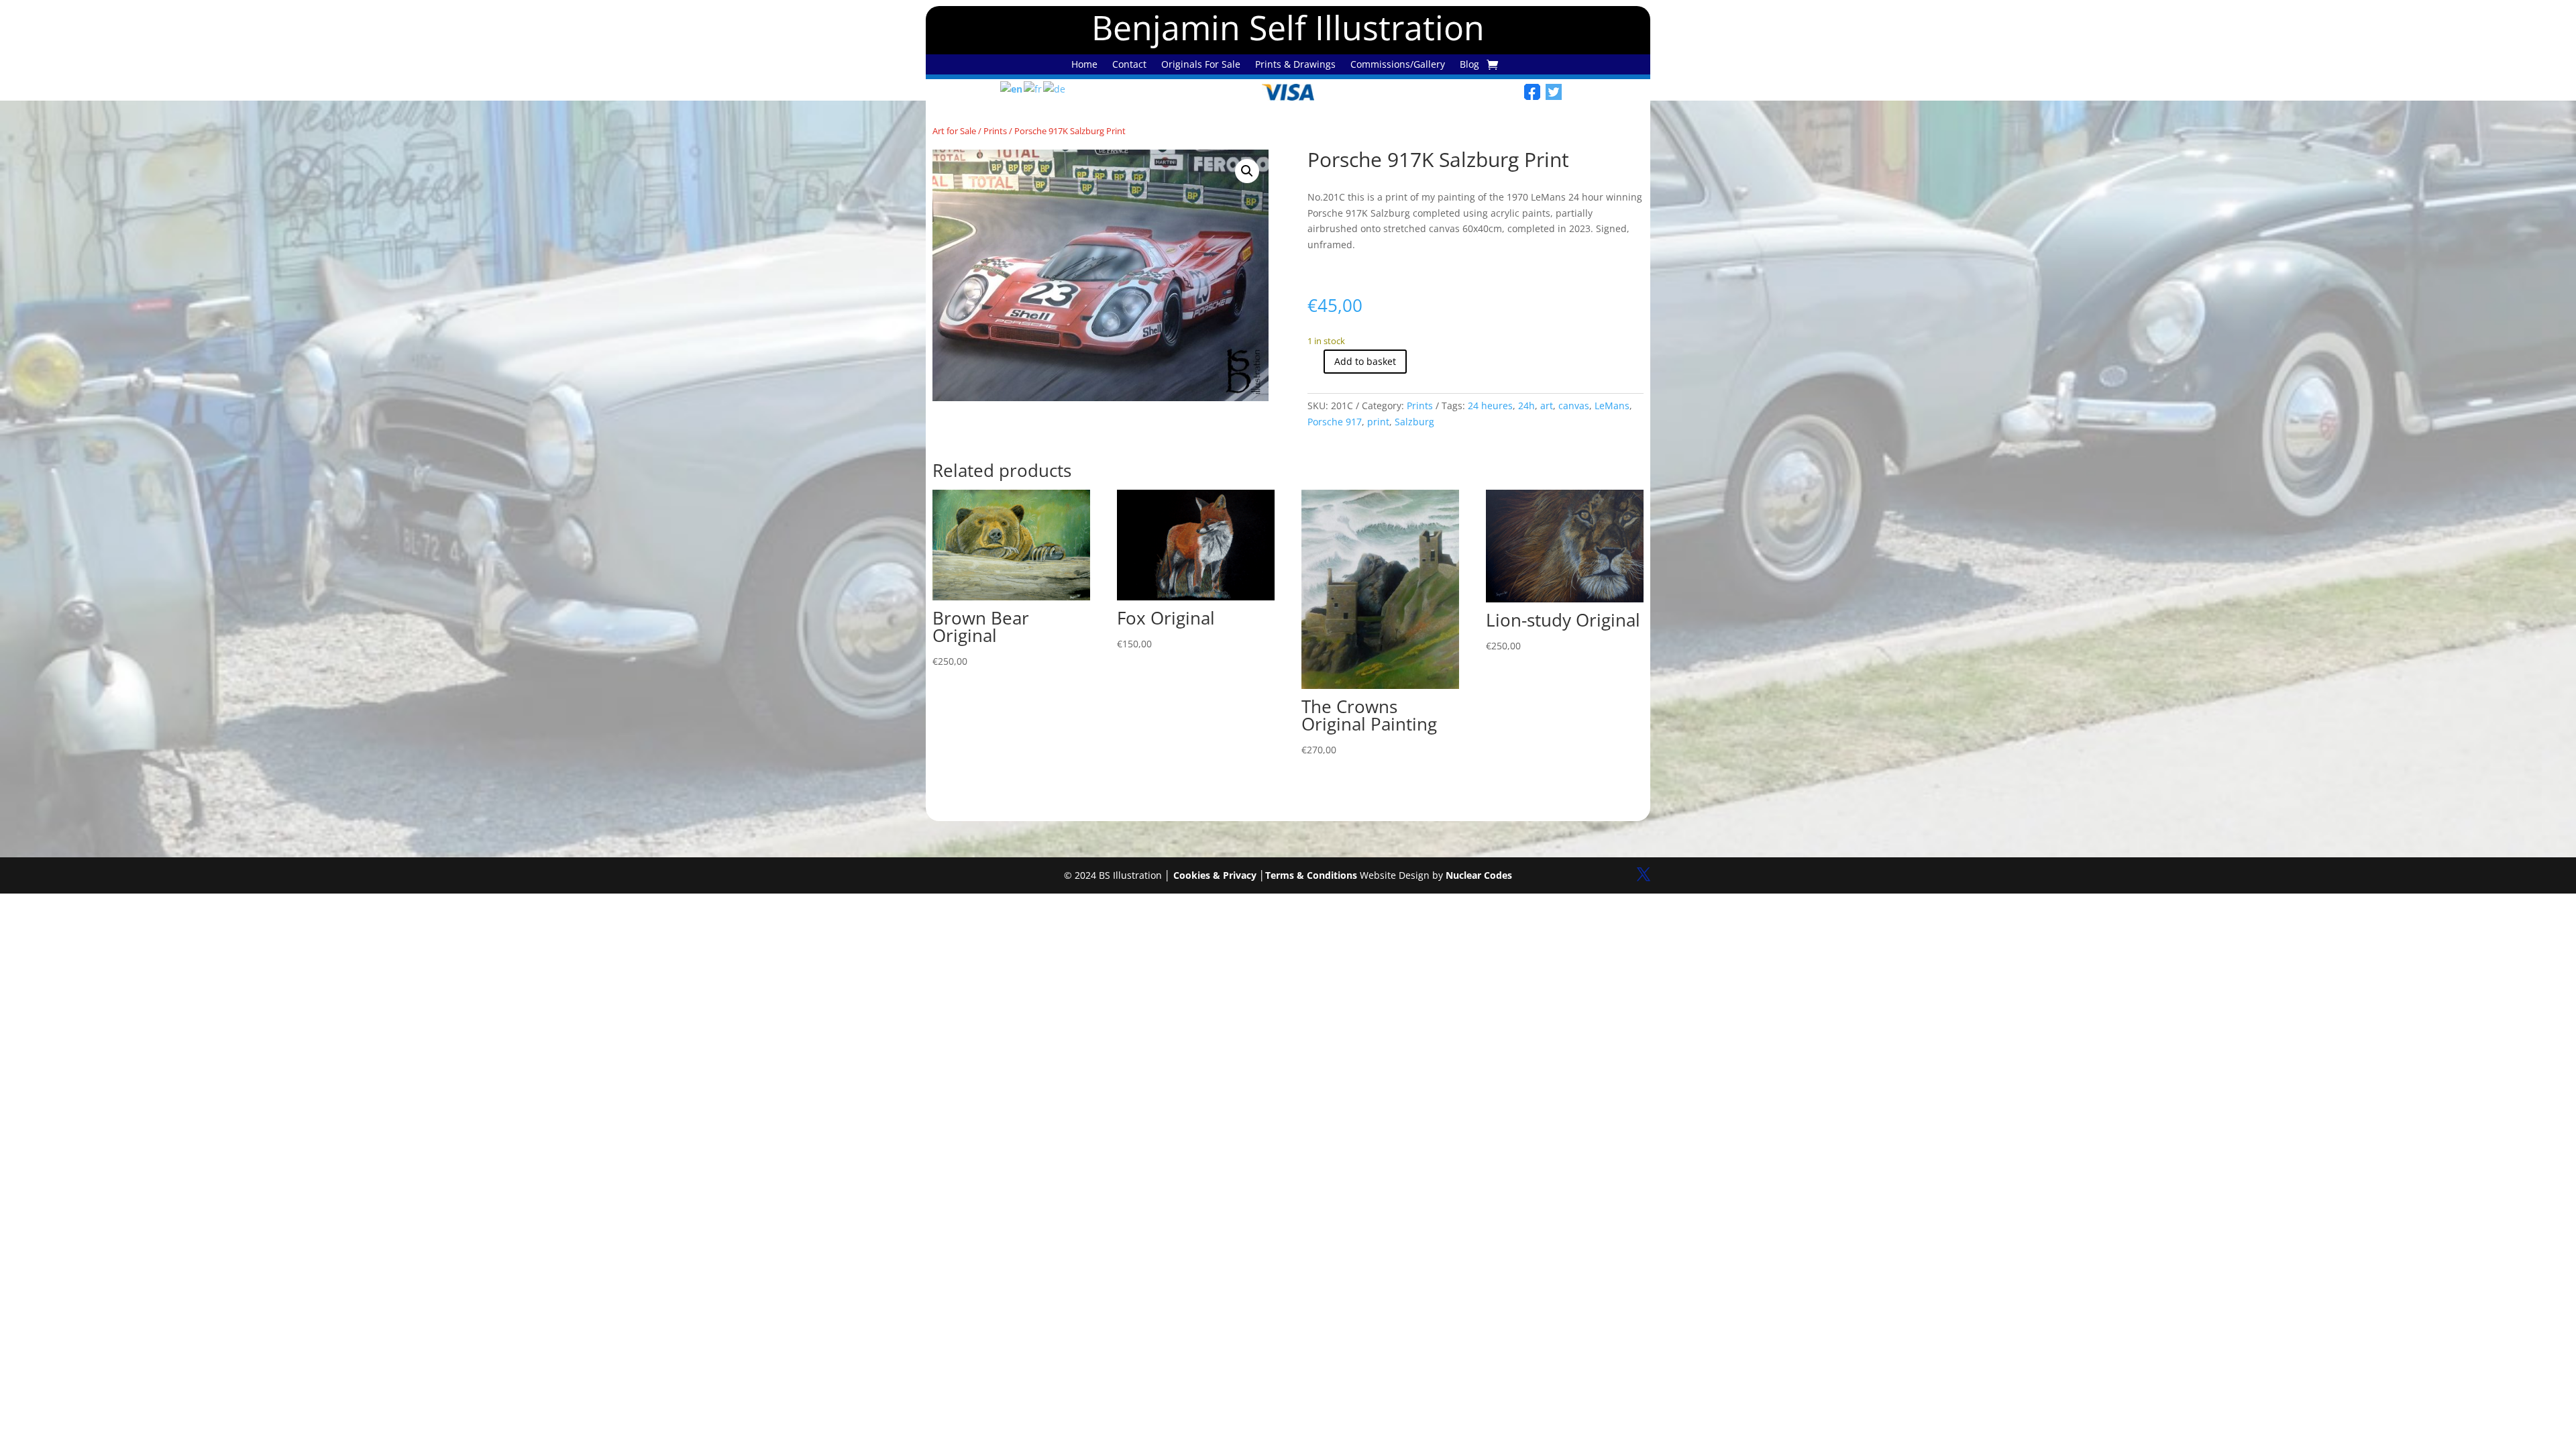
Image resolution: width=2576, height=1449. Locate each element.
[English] (1012, 88)
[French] (1033, 88)
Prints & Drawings (1295, 65)
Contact (1129, 65)
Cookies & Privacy (1215, 875)
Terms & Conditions (1311, 875)
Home (1084, 65)
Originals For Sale (1201, 65)
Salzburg (1414, 422)
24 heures (1490, 406)
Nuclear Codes (1479, 875)
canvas (1574, 406)
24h (1526, 406)
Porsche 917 (1335, 422)
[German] (1055, 88)
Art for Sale (954, 131)
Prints (995, 131)
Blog (1469, 65)
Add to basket (1365, 361)
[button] (1247, 171)
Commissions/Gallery (1398, 65)
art (1547, 406)
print (1378, 422)
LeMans (1612, 406)
